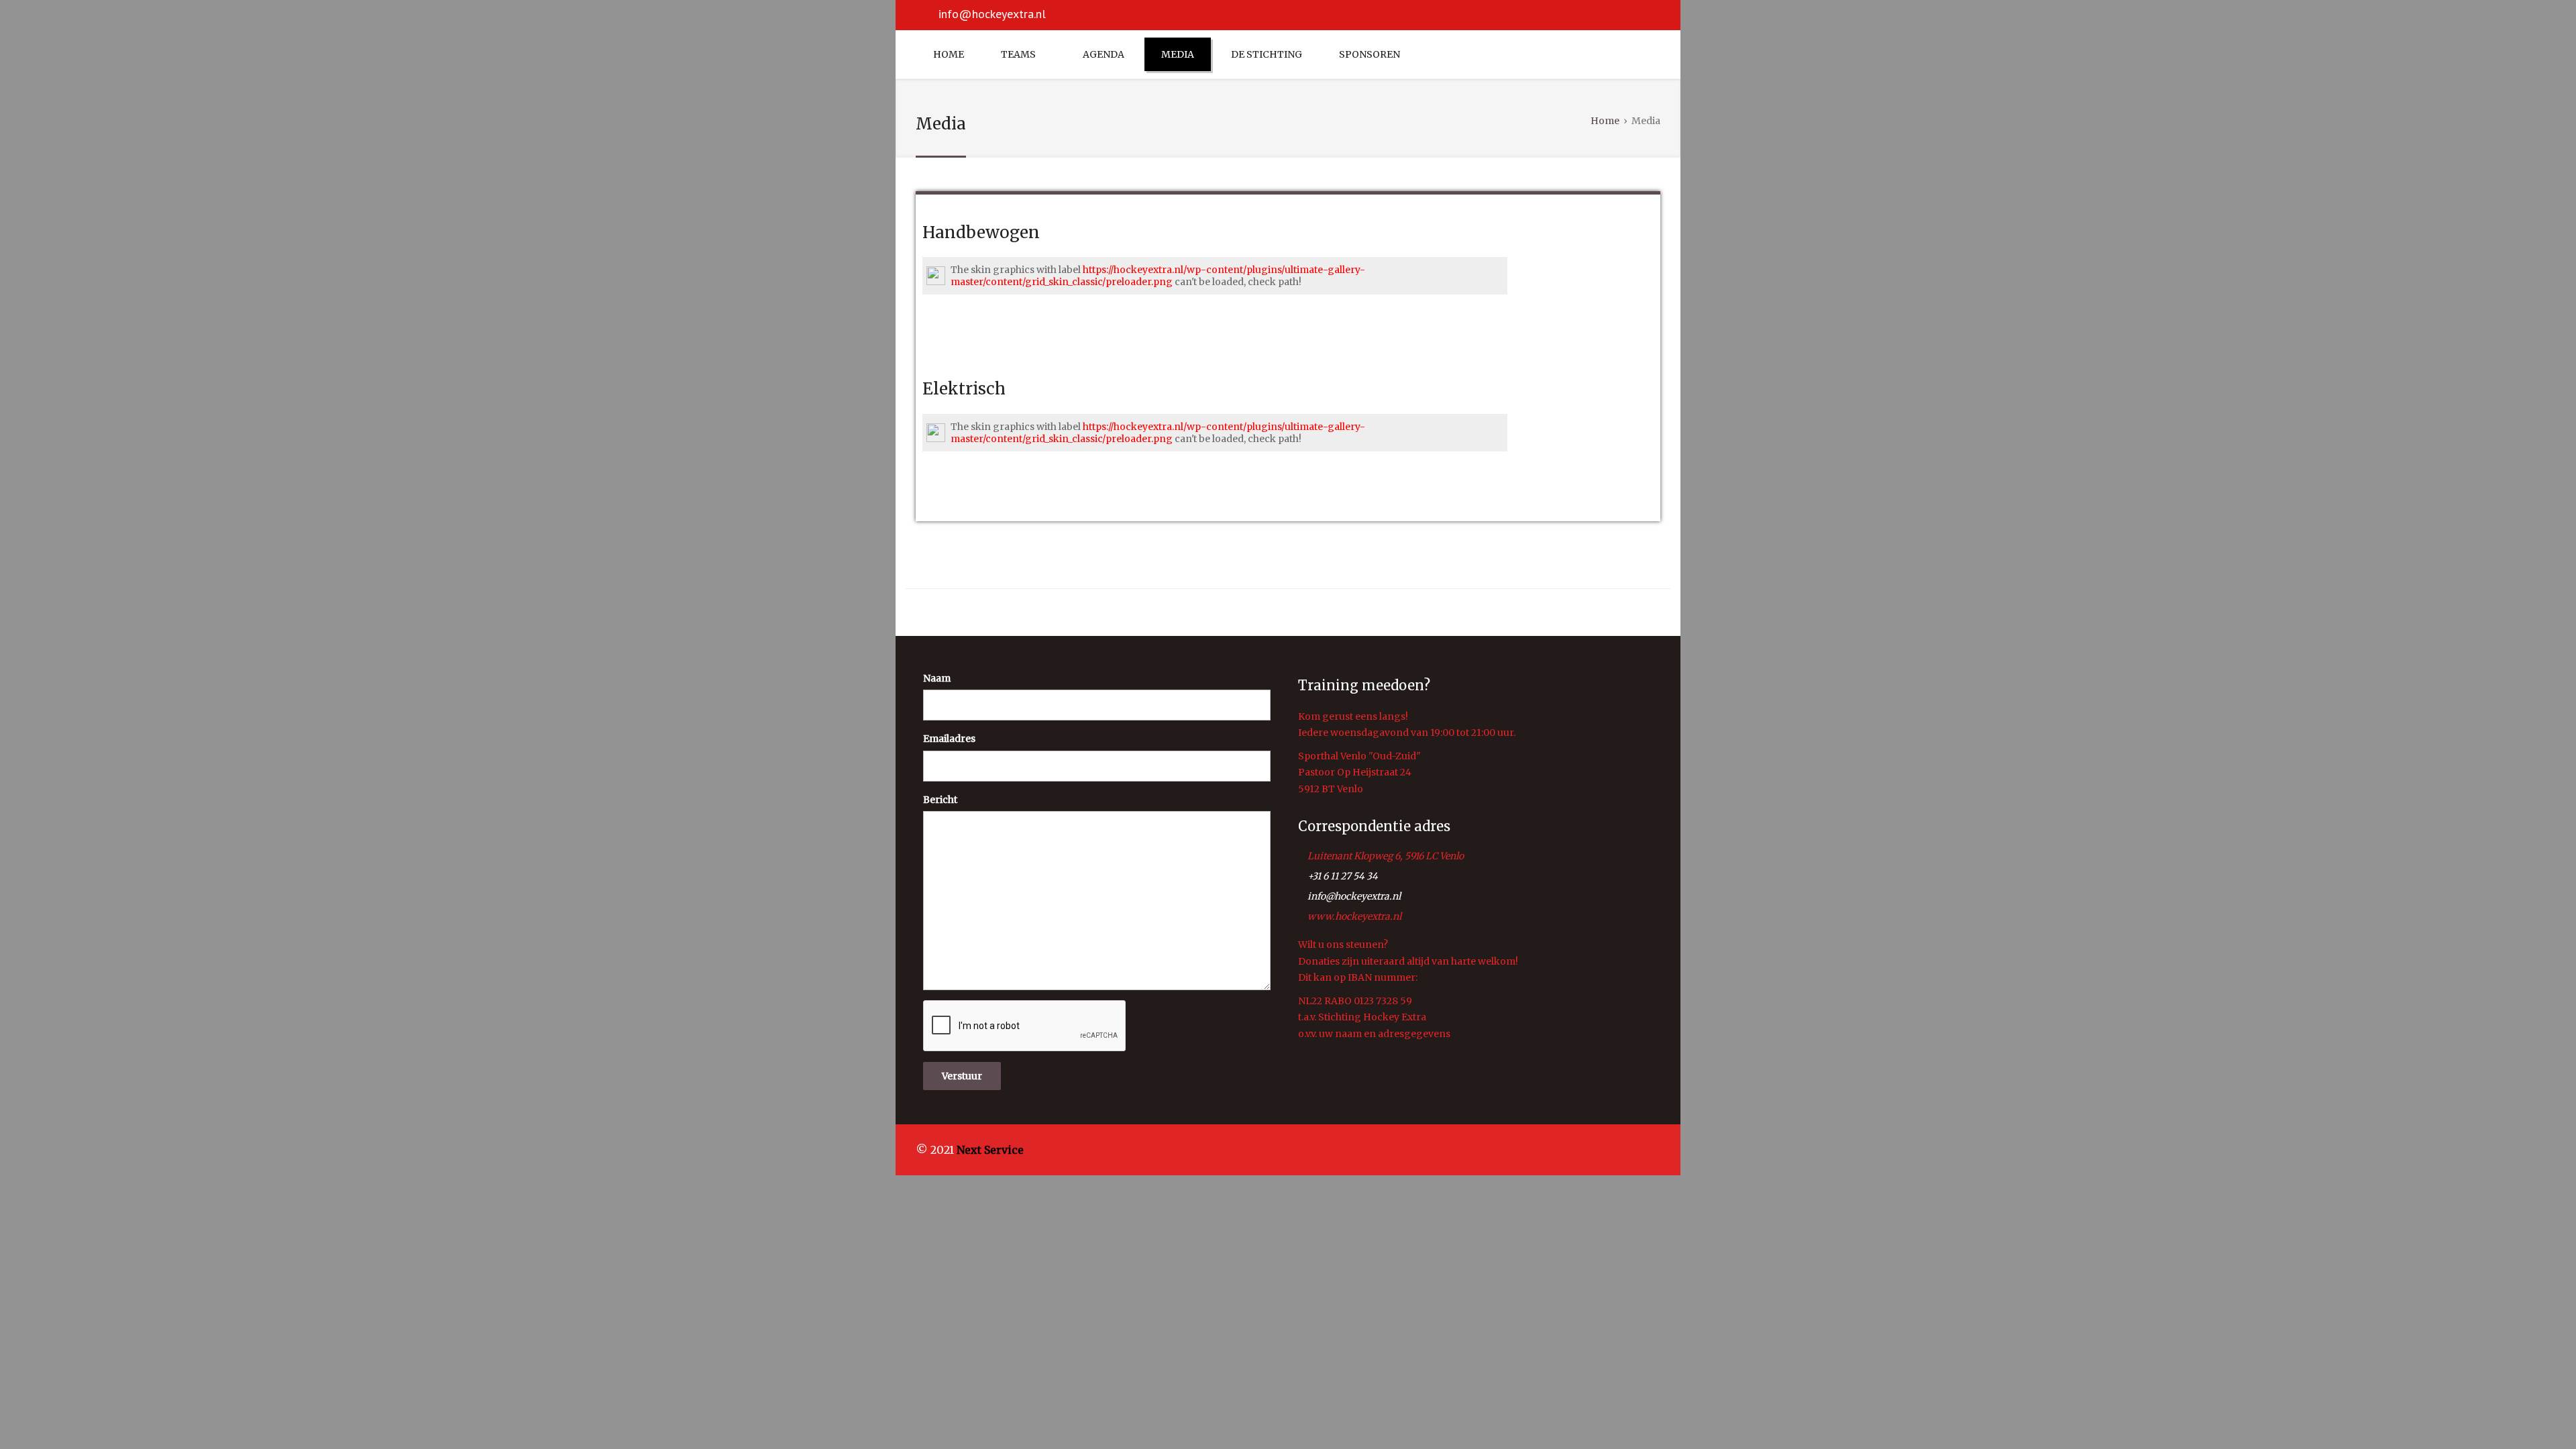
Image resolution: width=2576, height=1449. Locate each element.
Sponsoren (1370, 54)
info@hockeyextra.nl (992, 14)
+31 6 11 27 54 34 (1343, 876)
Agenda (1104, 54)
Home (949, 54)
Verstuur (962, 1076)
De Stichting (1267, 54)
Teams (1018, 54)
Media (1178, 54)
